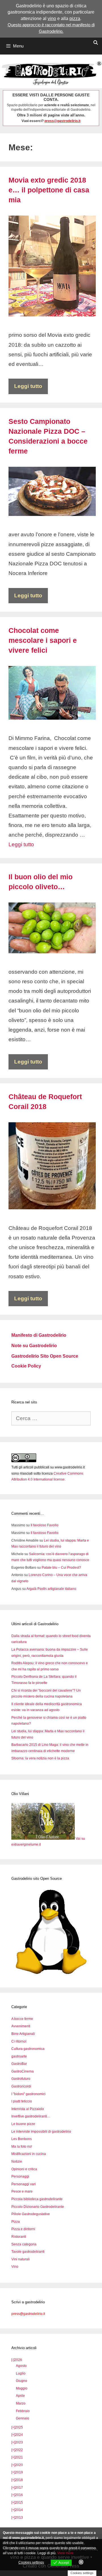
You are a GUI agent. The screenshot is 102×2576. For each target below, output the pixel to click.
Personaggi (20, 2176)
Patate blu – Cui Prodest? (61, 1568)
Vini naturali (21, 2259)
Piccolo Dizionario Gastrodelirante (38, 2207)
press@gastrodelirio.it (62, 121)
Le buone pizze (23, 2124)
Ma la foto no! (22, 2147)
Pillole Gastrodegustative (31, 2214)
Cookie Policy (26, 1366)
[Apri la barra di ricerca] (96, 43)
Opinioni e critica (24, 2169)
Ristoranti (19, 2237)
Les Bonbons (22, 2139)
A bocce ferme (22, 2019)
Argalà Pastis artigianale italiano (51, 1589)
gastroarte (19, 2056)
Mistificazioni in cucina (29, 2154)
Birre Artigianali (23, 2034)
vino (52, 19)
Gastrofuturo (21, 2079)
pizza (75, 19)
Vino (15, 2267)
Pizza (16, 2222)
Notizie (17, 2162)
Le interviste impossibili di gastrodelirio (41, 2132)
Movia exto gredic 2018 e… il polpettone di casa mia (49, 190)
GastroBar (19, 2064)
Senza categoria (24, 2244)
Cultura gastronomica (28, 2049)
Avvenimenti (21, 2026)
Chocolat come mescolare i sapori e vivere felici (43, 640)
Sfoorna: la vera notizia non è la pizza (40, 1758)
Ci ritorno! (19, 2041)
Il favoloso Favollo (44, 1525)
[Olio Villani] (43, 1839)
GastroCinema (23, 2071)
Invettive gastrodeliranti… (31, 2116)
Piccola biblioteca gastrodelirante (37, 2199)
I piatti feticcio (22, 2101)
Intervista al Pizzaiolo (28, 2109)
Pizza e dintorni (23, 2229)
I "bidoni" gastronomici (28, 2094)
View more (65, 2553)
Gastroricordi (21, 2086)
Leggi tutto (28, 386)
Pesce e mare (22, 2191)
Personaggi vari (24, 2184)
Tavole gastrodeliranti (28, 2252)
